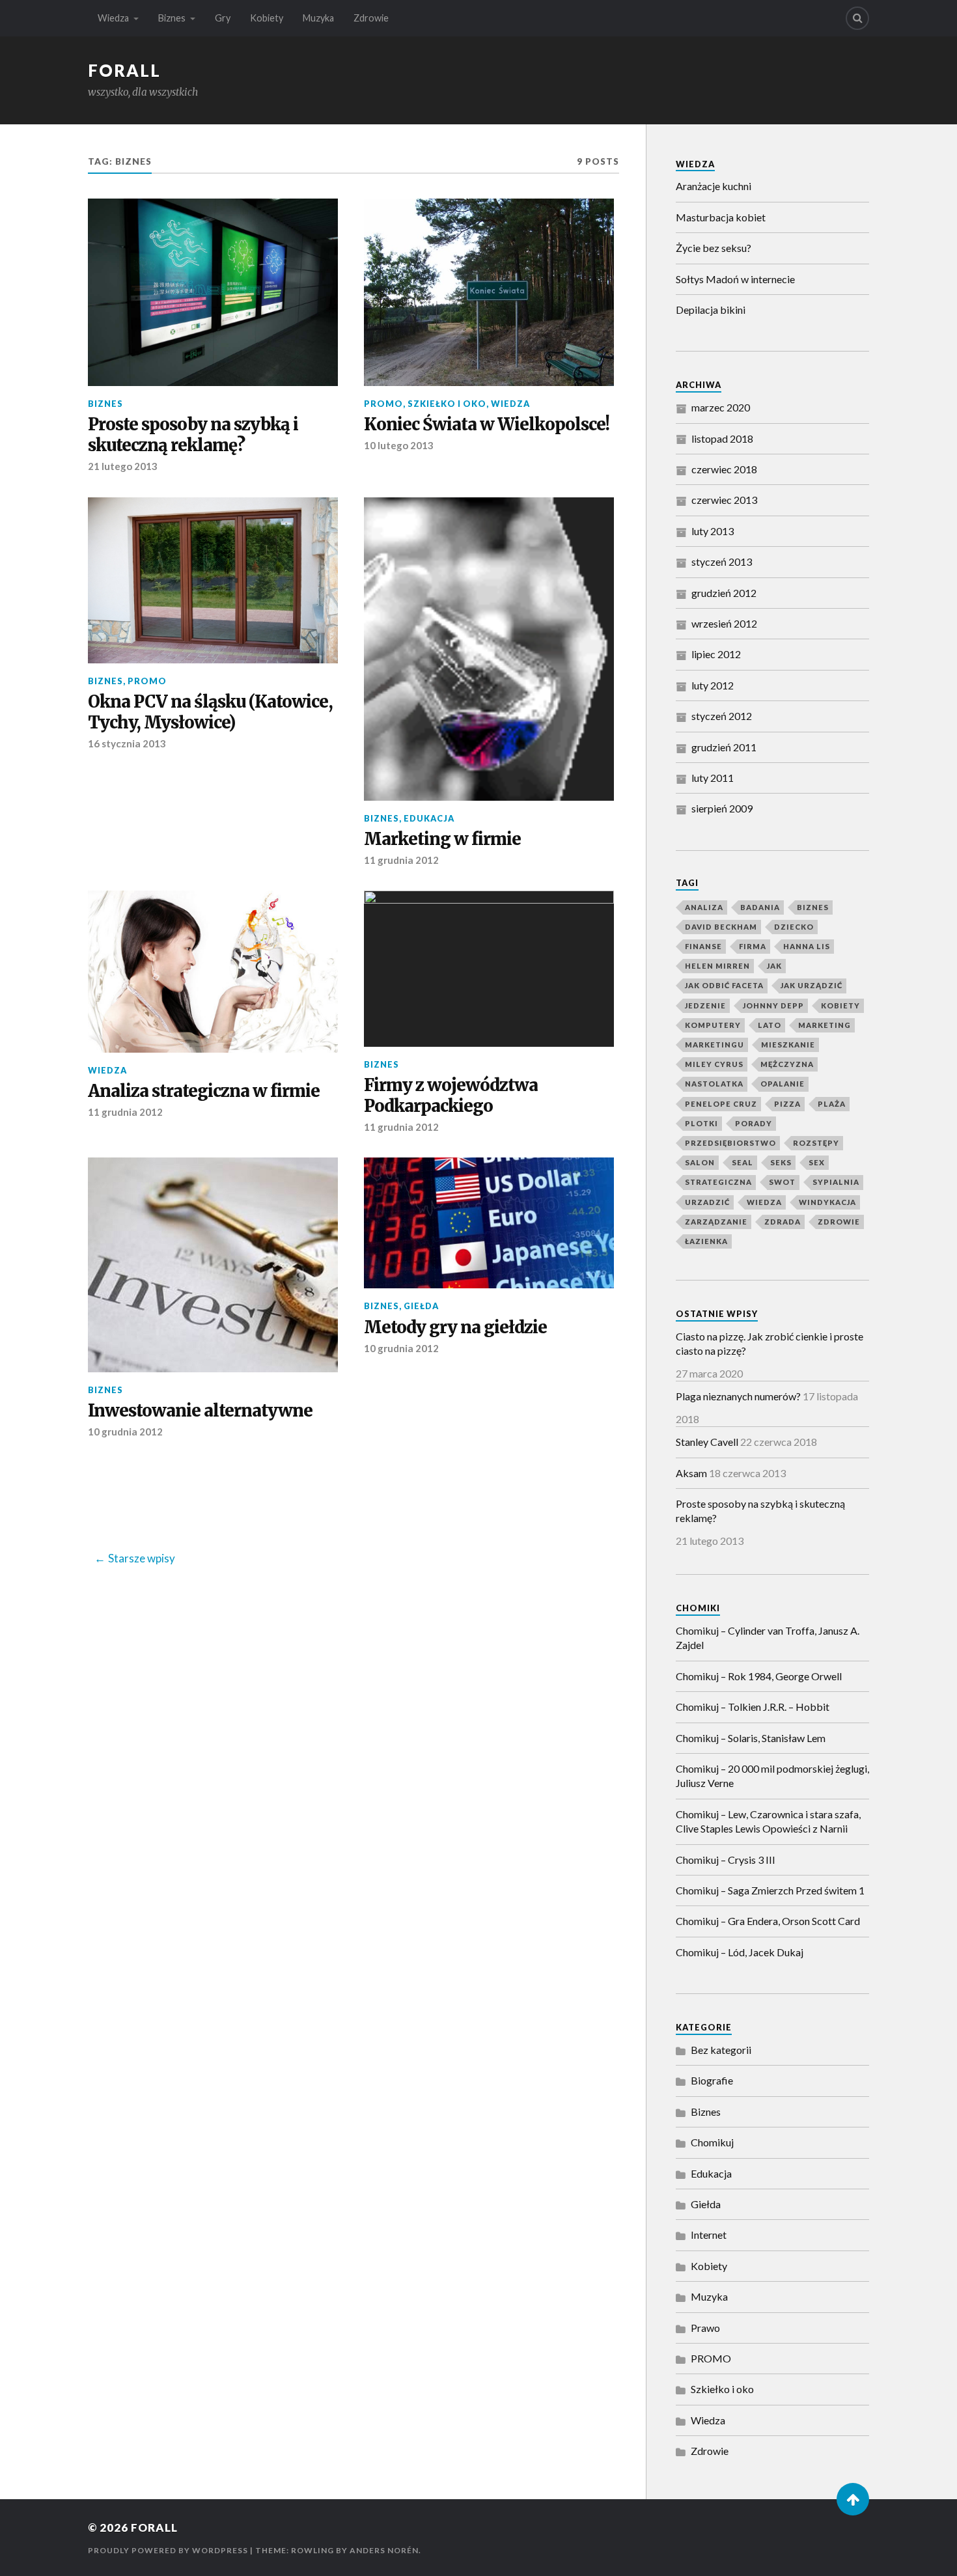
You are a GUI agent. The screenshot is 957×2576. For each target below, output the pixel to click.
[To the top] (853, 2499)
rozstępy (816, 1143)
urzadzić (707, 1202)
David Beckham (721, 927)
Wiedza (113, 18)
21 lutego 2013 (123, 466)
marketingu (714, 1045)
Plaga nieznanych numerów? (738, 1396)
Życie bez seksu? (714, 248)
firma (753, 946)
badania (760, 907)
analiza (704, 907)
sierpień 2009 (722, 808)
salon (700, 1162)
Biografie (712, 2080)
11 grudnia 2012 (401, 860)
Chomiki (698, 1608)
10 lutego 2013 (399, 445)
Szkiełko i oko (447, 404)
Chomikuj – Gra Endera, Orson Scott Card (768, 1921)
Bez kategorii (721, 2050)
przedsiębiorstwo (730, 1143)
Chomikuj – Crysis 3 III (726, 1860)
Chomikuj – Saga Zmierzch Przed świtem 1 (770, 1890)
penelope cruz (721, 1104)
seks (781, 1162)
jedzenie (705, 1005)
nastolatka (714, 1084)
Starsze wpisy (142, 1558)
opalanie (783, 1084)
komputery (713, 1025)
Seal (742, 1162)
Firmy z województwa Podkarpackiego (451, 1096)
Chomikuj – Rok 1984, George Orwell (759, 1676)
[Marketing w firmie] (489, 649)
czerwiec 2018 (724, 469)
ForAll (124, 70)
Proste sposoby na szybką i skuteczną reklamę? (193, 435)
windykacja (827, 1202)
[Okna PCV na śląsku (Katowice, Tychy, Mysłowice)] (213, 580)
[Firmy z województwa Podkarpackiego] (489, 969)
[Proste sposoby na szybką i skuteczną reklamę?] (213, 292)
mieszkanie (788, 1045)
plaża (832, 1104)
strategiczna (718, 1182)
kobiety (840, 1005)
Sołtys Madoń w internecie (735, 279)
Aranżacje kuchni (714, 186)
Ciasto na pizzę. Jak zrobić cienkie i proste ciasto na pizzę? (770, 1343)
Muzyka (318, 18)
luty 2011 (713, 778)
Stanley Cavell (707, 1442)
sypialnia (836, 1182)
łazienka (706, 1241)
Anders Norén (384, 2550)
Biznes (172, 18)
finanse (703, 946)
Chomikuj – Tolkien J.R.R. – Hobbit (753, 1707)
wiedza (764, 1202)
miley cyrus (714, 1064)
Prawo (705, 2328)
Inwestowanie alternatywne (200, 1411)
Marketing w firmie (442, 839)
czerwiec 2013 (724, 500)
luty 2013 (713, 531)
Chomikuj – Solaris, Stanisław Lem (751, 1738)
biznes (813, 907)
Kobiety (267, 18)
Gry (223, 18)
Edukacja (429, 818)
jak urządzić (811, 985)
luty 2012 (713, 685)
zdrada (783, 1222)
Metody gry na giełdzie (455, 1328)
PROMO (383, 404)
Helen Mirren (717, 966)
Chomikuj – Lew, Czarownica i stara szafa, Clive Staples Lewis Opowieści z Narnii (768, 1821)
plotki (701, 1123)
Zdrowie (371, 18)
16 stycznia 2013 (127, 743)
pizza (787, 1104)
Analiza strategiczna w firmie (204, 1091)
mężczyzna (787, 1064)
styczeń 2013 (722, 561)
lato (770, 1025)
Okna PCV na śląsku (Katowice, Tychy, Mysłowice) (210, 713)
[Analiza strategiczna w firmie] (213, 971)
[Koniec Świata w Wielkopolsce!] (489, 292)
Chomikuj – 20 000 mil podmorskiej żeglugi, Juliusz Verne (772, 1776)
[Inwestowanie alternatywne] (213, 1265)
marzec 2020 (721, 407)
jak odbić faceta (724, 985)
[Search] (857, 18)
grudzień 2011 (724, 747)
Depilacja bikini (711, 310)
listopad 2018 (722, 438)
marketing (825, 1025)
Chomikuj (712, 2142)
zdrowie (839, 1222)
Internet (709, 2235)
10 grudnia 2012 (125, 1432)
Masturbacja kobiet (721, 217)
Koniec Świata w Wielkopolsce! (487, 425)
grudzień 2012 (724, 593)
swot (782, 1182)
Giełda (421, 1306)
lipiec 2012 (716, 654)
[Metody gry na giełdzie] (489, 1223)
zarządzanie (716, 1222)
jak (774, 966)
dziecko (794, 927)
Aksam (691, 1473)
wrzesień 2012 (724, 623)
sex (817, 1162)
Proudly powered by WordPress (168, 2550)
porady (754, 1123)
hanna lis (807, 946)
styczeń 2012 (722, 716)
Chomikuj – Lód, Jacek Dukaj (740, 1952)
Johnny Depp (773, 1005)
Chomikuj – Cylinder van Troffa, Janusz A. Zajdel (768, 1638)
